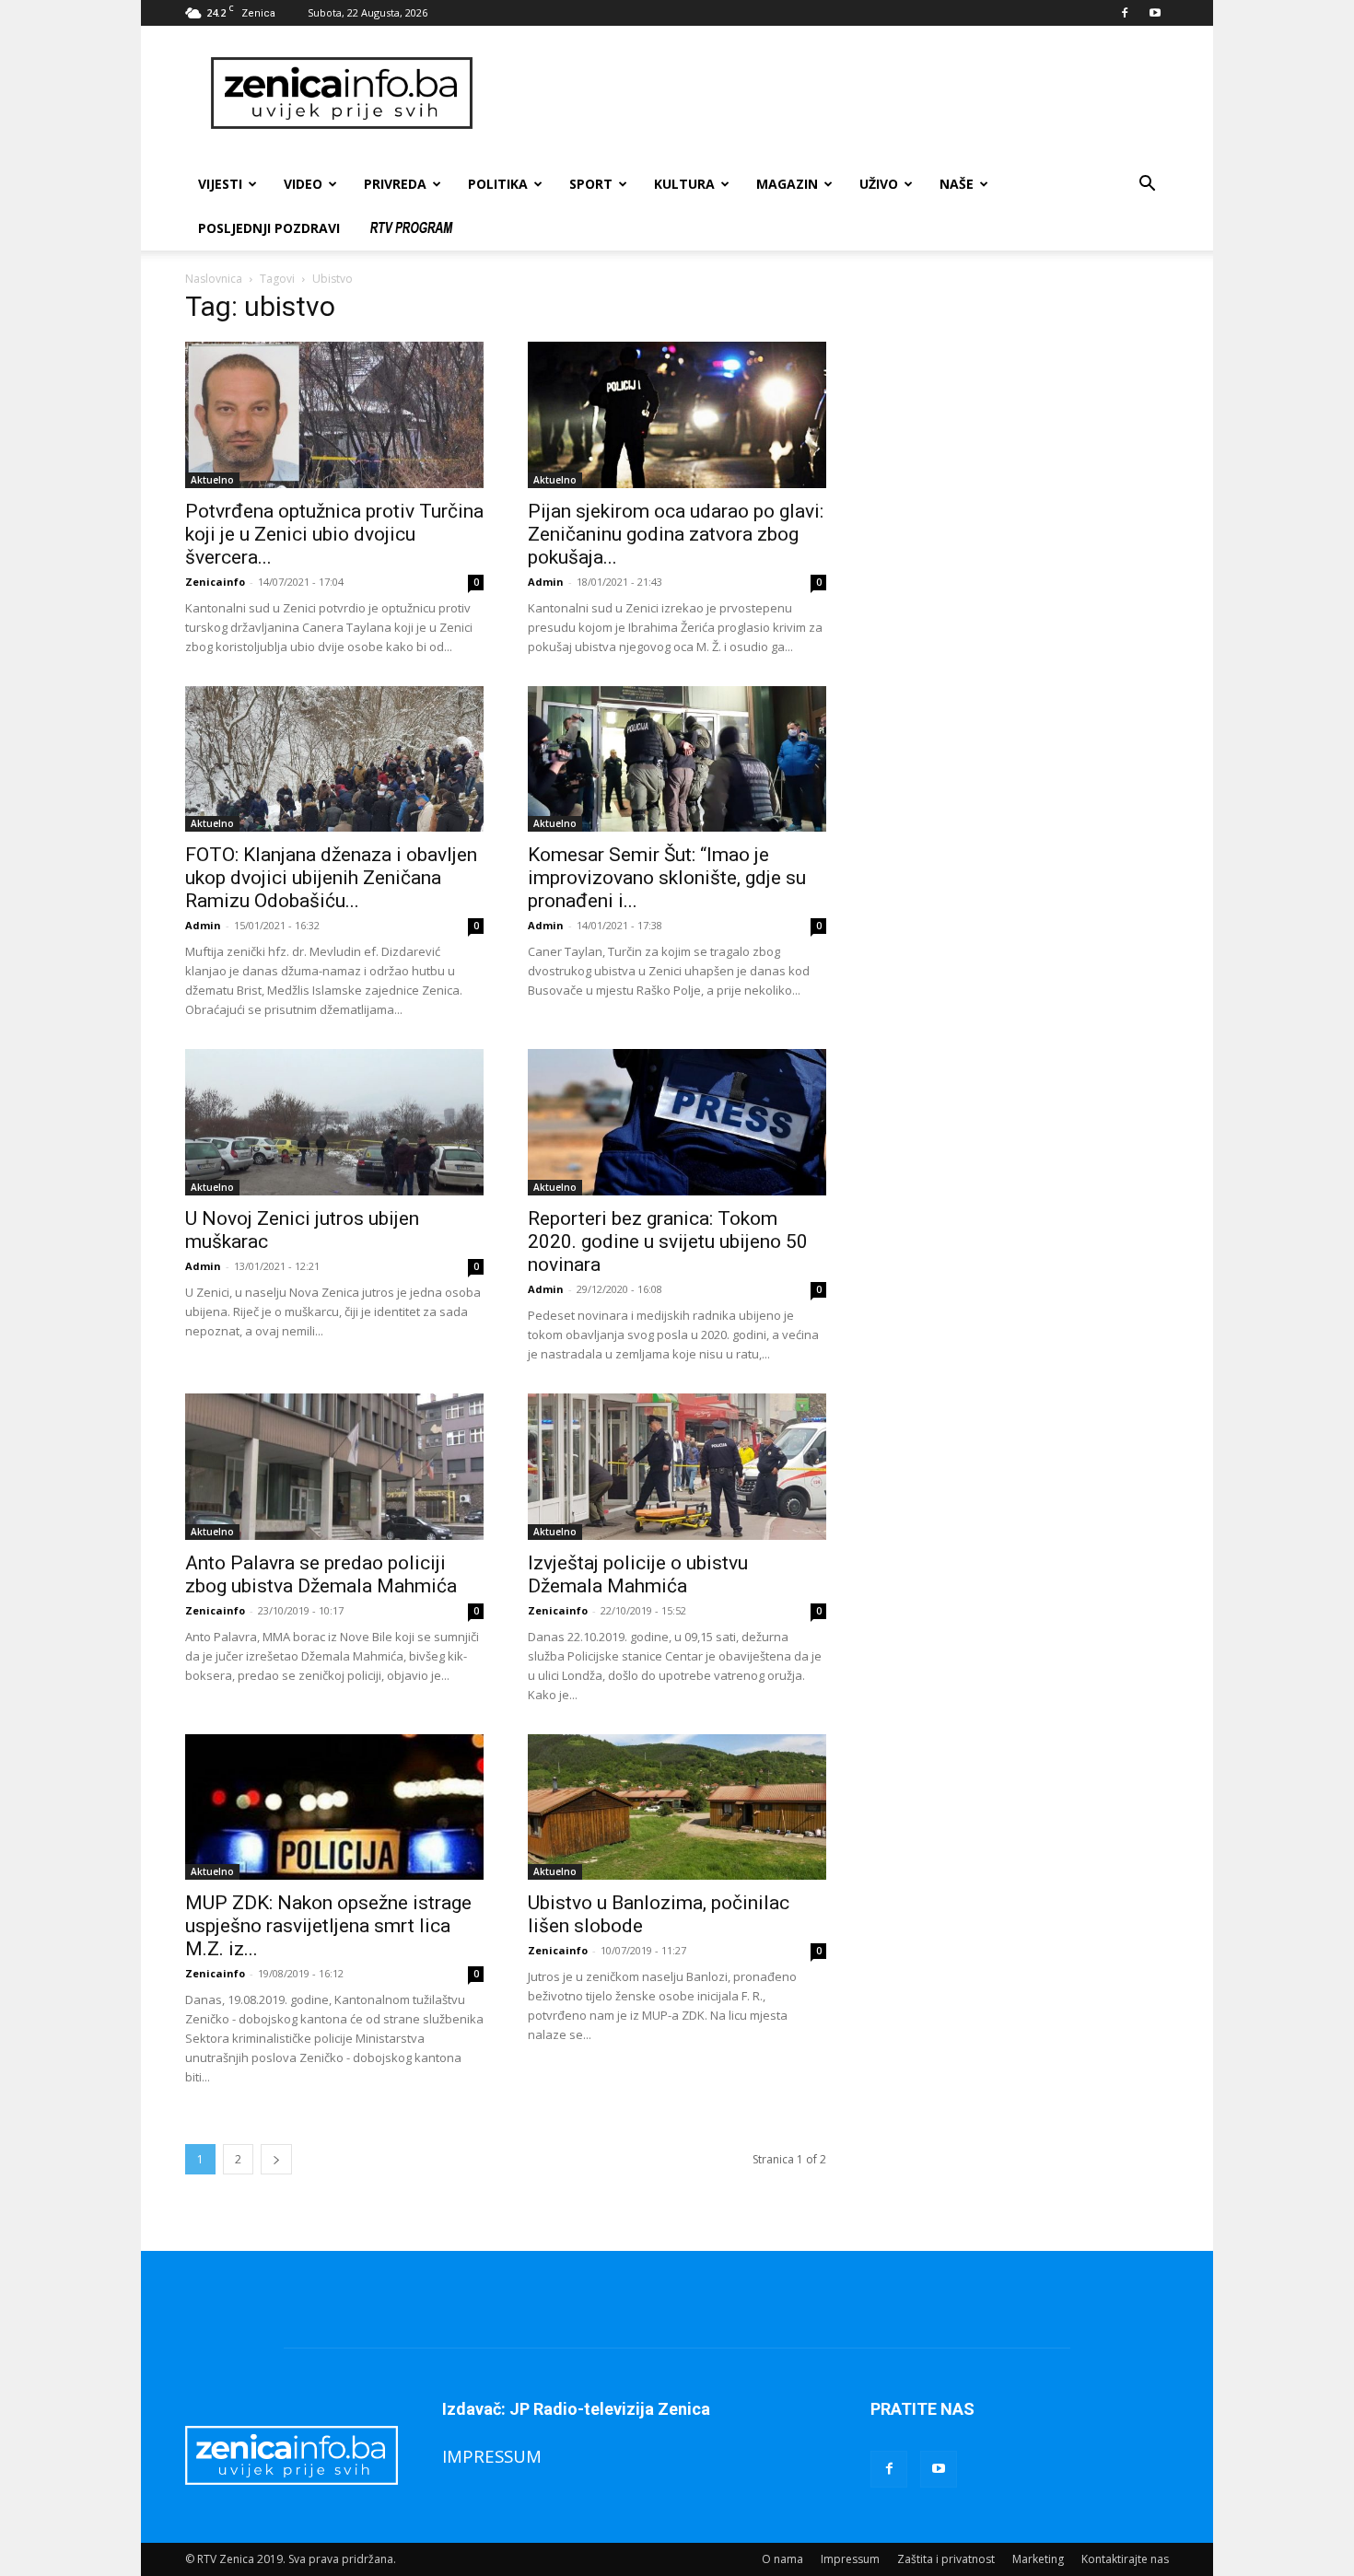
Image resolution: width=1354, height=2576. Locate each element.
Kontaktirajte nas (1125, 2559)
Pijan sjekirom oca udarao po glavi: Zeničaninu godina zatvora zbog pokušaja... (676, 534)
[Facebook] (1125, 13)
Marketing (1038, 2559)
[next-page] (276, 2159)
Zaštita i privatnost (946, 2559)
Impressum (850, 2559)
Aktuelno (212, 480)
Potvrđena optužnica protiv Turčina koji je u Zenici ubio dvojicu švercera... (334, 534)
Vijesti (220, 184)
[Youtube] (1155, 13)
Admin (546, 582)
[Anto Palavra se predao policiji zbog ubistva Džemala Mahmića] (334, 1467)
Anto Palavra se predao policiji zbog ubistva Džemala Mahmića (321, 1574)
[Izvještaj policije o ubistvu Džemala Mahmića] (677, 1467)
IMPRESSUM (492, 2456)
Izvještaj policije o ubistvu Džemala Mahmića (638, 1574)
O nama (782, 2559)
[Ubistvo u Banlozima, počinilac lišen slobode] (677, 1807)
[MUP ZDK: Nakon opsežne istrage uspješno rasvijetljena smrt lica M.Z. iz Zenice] (334, 1807)
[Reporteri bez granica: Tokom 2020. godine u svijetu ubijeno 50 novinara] (677, 1122)
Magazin (787, 184)
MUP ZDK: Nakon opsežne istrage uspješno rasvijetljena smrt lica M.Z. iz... (328, 1926)
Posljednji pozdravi (269, 228)
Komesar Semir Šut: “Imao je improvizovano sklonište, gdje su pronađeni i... (667, 878)
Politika (498, 184)
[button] (1147, 186)
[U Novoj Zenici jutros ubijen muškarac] (334, 1122)
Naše (957, 184)
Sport (591, 184)
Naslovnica (214, 279)
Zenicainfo (215, 582)
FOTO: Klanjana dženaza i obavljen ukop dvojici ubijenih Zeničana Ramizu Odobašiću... (331, 878)
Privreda (395, 184)
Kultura (684, 184)
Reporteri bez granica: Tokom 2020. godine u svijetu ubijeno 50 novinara (668, 1241)
